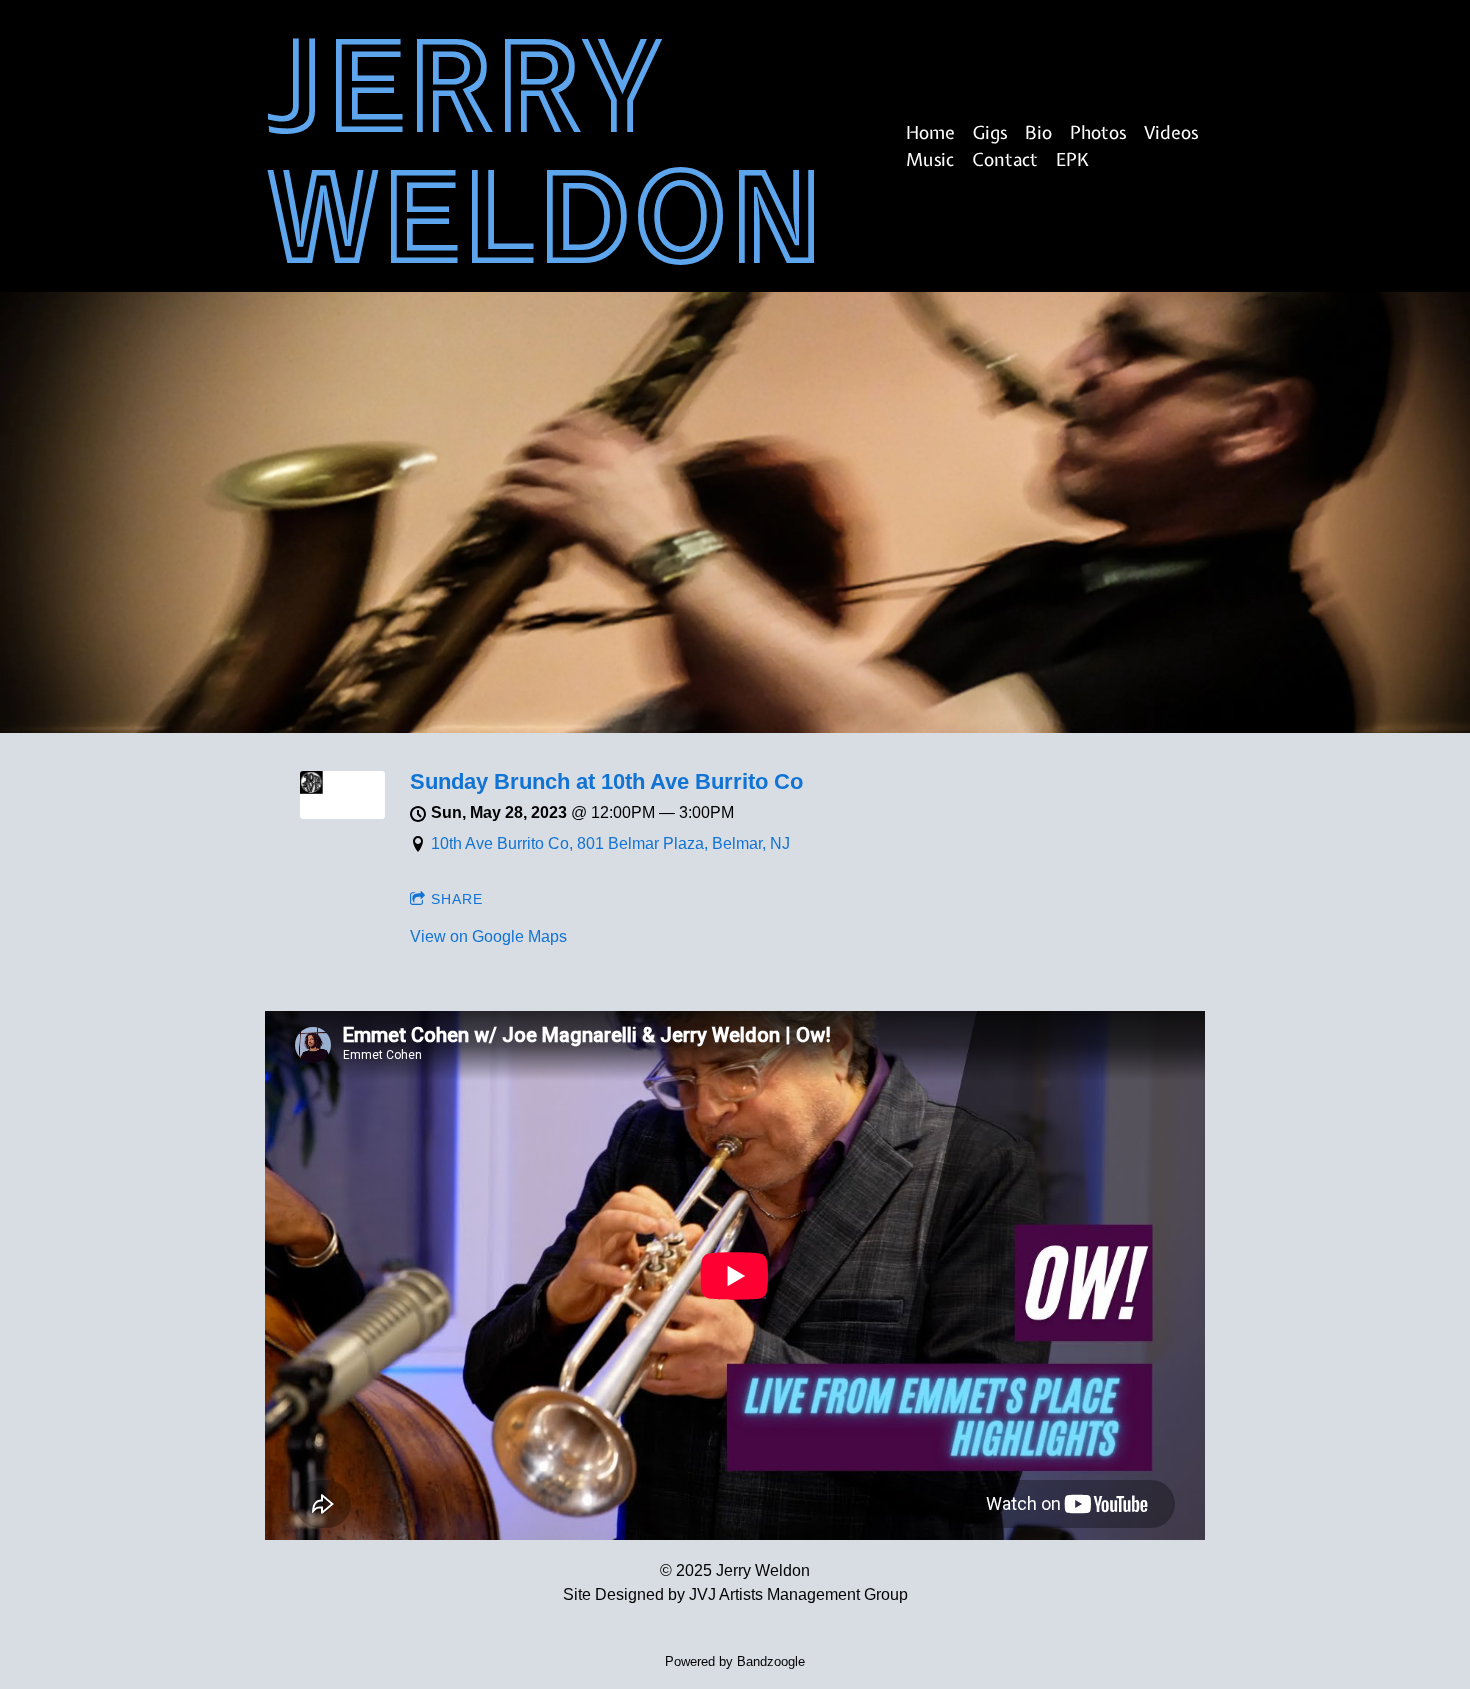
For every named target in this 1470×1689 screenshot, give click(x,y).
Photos (1098, 132)
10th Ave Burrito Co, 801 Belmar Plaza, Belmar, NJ (610, 843)
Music (930, 159)
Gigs (990, 132)
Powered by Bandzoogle (735, 1661)
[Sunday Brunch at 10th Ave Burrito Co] (342, 813)
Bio (1038, 132)
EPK (1072, 159)
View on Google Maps (488, 936)
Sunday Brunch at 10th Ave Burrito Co (606, 781)
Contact (1005, 159)
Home (930, 132)
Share (457, 899)
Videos (1171, 132)
